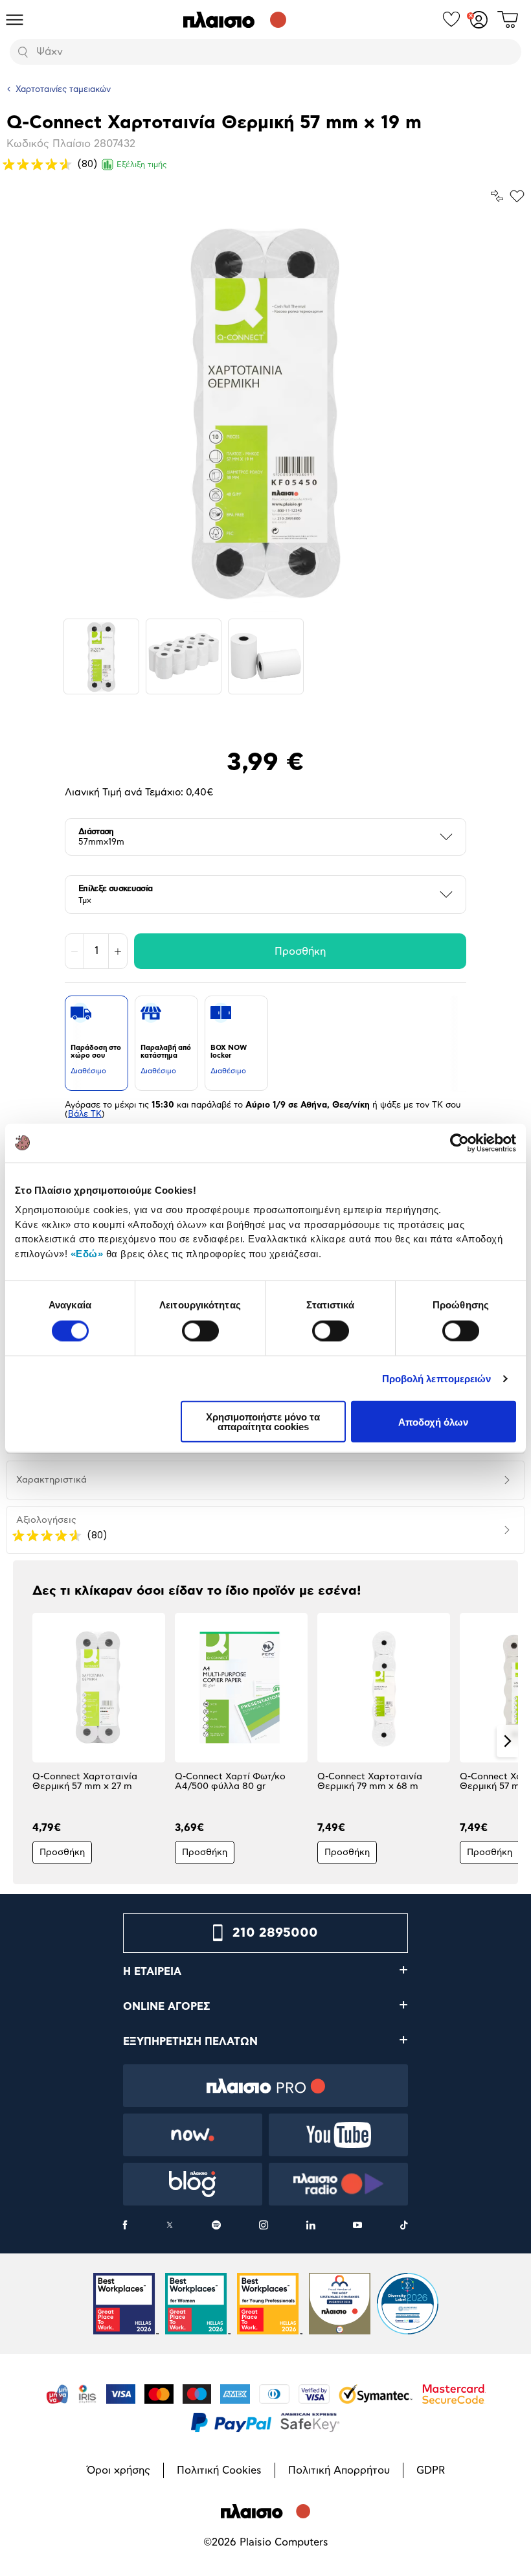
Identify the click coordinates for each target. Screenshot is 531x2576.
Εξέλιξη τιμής (142, 165)
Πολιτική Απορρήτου (339, 2470)
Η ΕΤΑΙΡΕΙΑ (152, 1972)
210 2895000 (275, 1933)
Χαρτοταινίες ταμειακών (63, 90)
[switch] (200, 1330)
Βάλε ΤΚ (85, 1114)
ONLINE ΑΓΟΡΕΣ (167, 2007)
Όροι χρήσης (119, 2470)
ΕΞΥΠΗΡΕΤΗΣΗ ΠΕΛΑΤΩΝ (190, 2042)
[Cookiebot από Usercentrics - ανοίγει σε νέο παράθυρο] (459, 1143)
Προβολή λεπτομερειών (437, 1378)
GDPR (431, 2470)
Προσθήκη (300, 952)
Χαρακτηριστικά (51, 1480)
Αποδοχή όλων (433, 1421)
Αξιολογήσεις (46, 1520)
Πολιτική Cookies (219, 2470)
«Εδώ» (87, 1253)
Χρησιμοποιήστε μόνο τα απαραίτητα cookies (263, 1422)
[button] (24, 1741)
